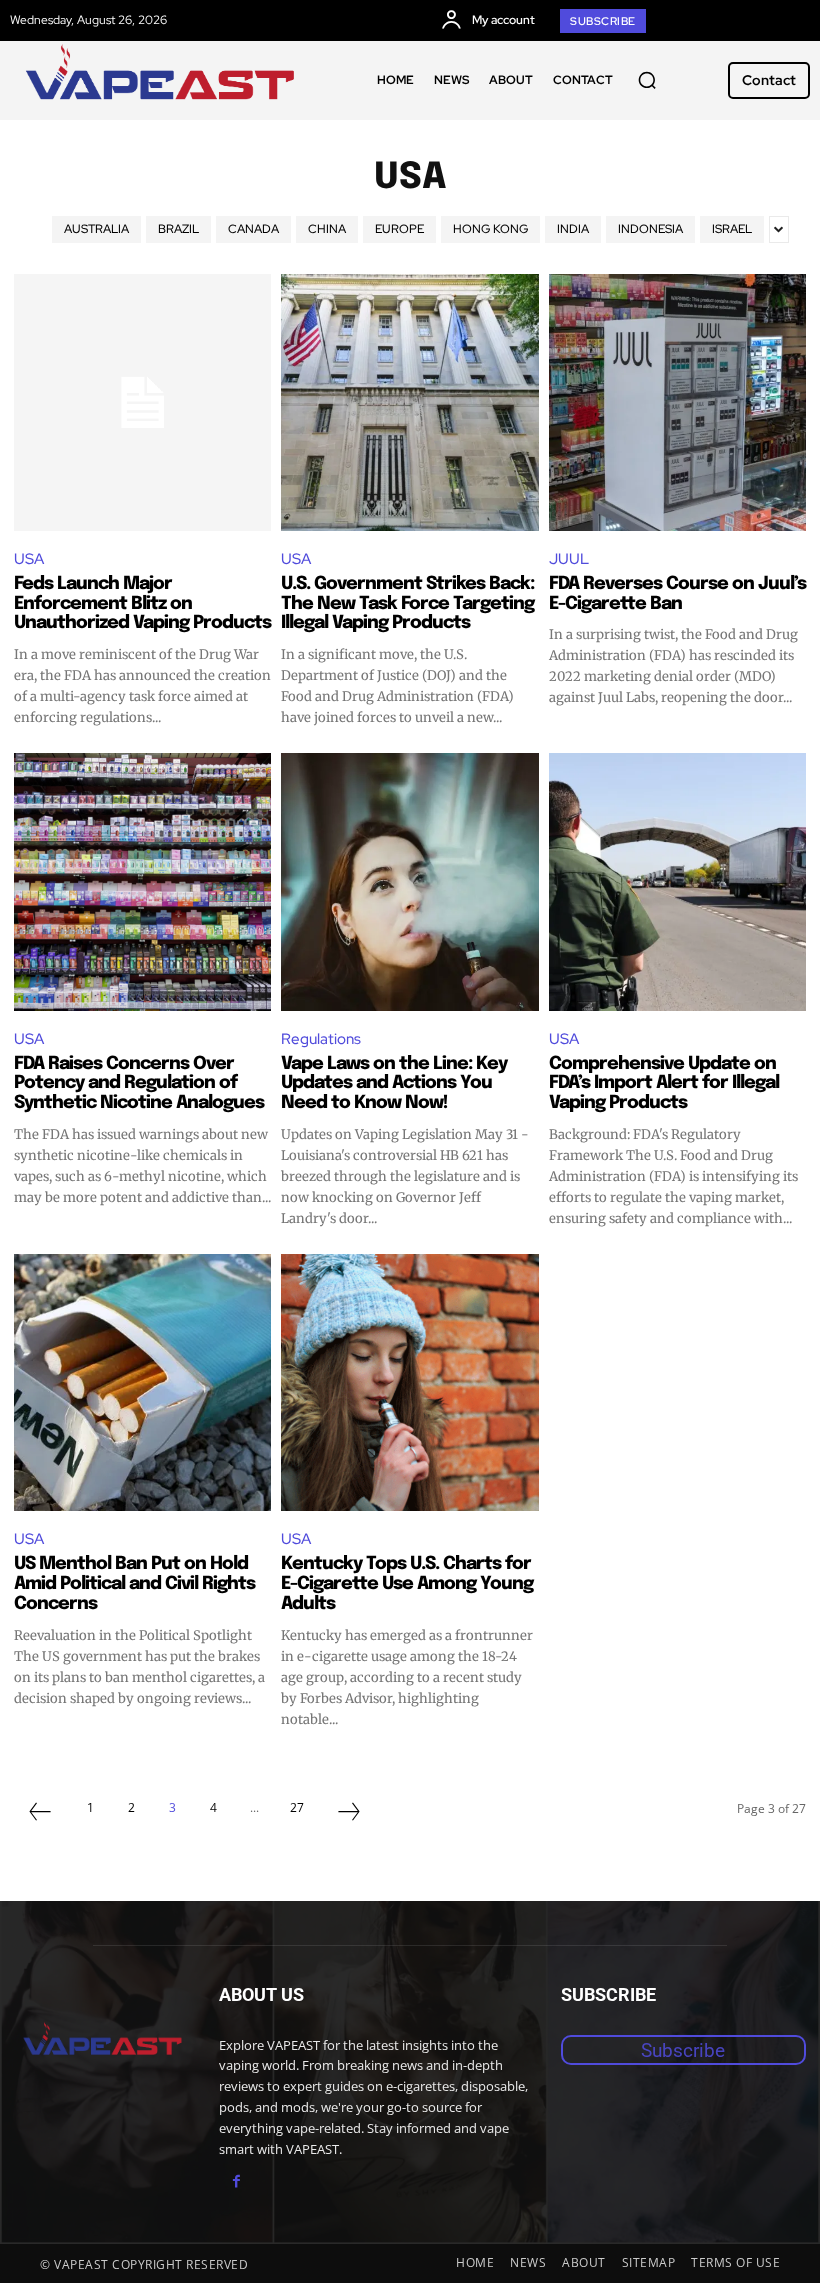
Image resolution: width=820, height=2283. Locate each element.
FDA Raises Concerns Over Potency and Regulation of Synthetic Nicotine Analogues (139, 1084)
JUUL (569, 559)
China (327, 229)
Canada (253, 229)
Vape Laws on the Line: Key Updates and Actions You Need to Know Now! (394, 1084)
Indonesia (650, 229)
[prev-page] (40, 1814)
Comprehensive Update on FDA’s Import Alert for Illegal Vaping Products (664, 1084)
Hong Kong (490, 229)
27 (297, 1807)
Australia (96, 229)
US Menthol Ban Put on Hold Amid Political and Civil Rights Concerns (134, 1584)
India (573, 229)
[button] (647, 80)
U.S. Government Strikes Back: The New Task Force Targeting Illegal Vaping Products (407, 604)
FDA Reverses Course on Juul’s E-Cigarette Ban (677, 594)
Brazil (178, 229)
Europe (399, 229)
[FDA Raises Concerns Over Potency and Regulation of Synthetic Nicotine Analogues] (142, 881)
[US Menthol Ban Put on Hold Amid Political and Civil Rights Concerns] (142, 1382)
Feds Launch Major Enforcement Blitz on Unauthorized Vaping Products (142, 604)
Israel (732, 229)
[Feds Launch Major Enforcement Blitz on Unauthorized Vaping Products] (142, 402)
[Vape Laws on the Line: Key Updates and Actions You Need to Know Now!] (409, 881)
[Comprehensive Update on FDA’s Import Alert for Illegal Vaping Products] (677, 881)
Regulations (321, 1039)
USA (29, 559)
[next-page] (349, 1814)
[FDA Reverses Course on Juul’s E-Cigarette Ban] (677, 402)
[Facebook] (236, 2181)
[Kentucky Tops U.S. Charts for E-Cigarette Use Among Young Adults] (409, 1382)
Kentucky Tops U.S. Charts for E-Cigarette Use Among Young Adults (407, 1584)
